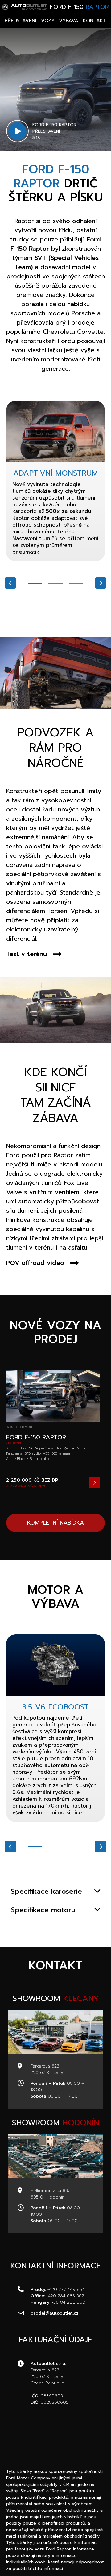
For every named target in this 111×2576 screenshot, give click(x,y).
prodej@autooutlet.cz (55, 2313)
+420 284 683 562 (65, 2296)
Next (101, 583)
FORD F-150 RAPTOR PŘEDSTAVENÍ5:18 (54, 131)
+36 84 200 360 (69, 2302)
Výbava (69, 21)
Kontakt (95, 21)
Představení (21, 21)
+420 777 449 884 (66, 2289)
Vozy (48, 21)
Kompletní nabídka (55, 1523)
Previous (10, 583)
